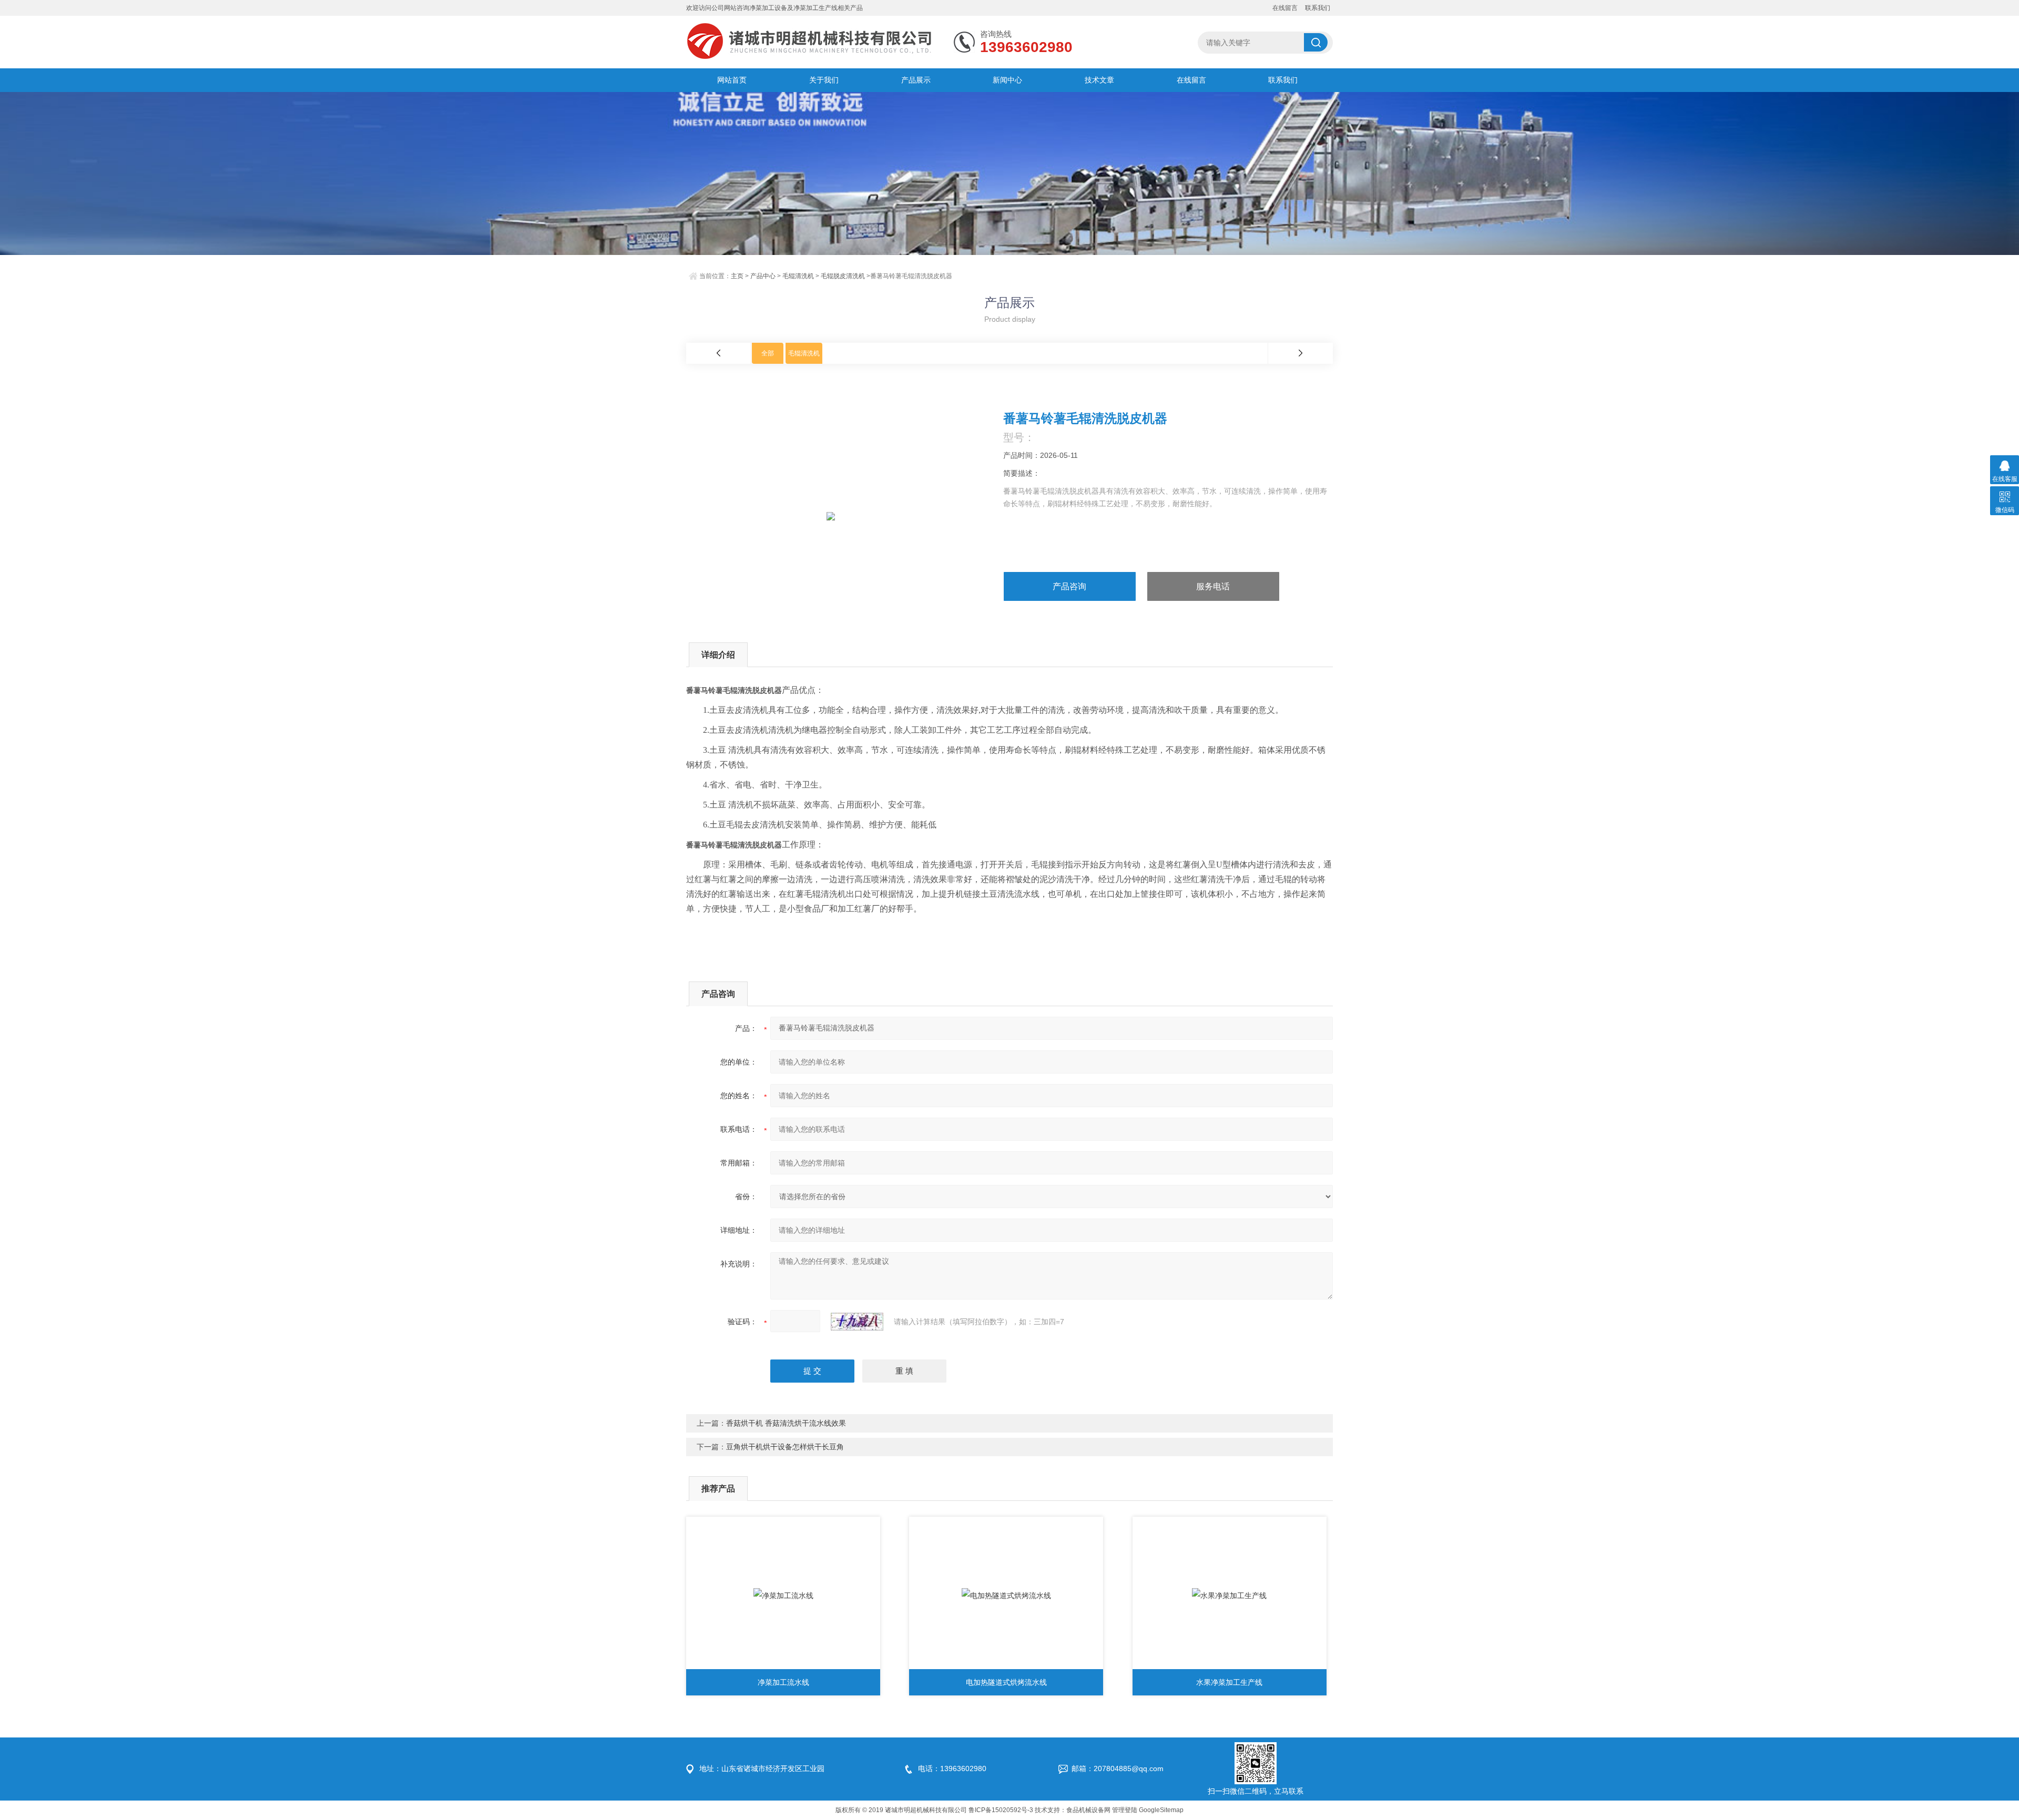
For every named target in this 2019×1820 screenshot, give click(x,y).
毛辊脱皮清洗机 (843, 276)
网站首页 (732, 80)
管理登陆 (1125, 1810)
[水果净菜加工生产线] (1230, 1596)
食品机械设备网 (1088, 1810)
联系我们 (1318, 8)
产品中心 (763, 276)
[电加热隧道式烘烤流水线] (1006, 1596)
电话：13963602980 (952, 1768)
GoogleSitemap (1161, 1810)
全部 (768, 353)
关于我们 (824, 80)
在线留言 (1285, 8)
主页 (737, 276)
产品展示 (916, 80)
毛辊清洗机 (798, 276)
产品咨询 (1069, 586)
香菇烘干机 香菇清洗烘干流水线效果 (786, 1423)
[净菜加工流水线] (783, 1596)
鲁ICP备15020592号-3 (1001, 1810)
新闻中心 (1007, 80)
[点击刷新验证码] (857, 1322)
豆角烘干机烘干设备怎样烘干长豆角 (785, 1447)
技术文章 (1099, 80)
